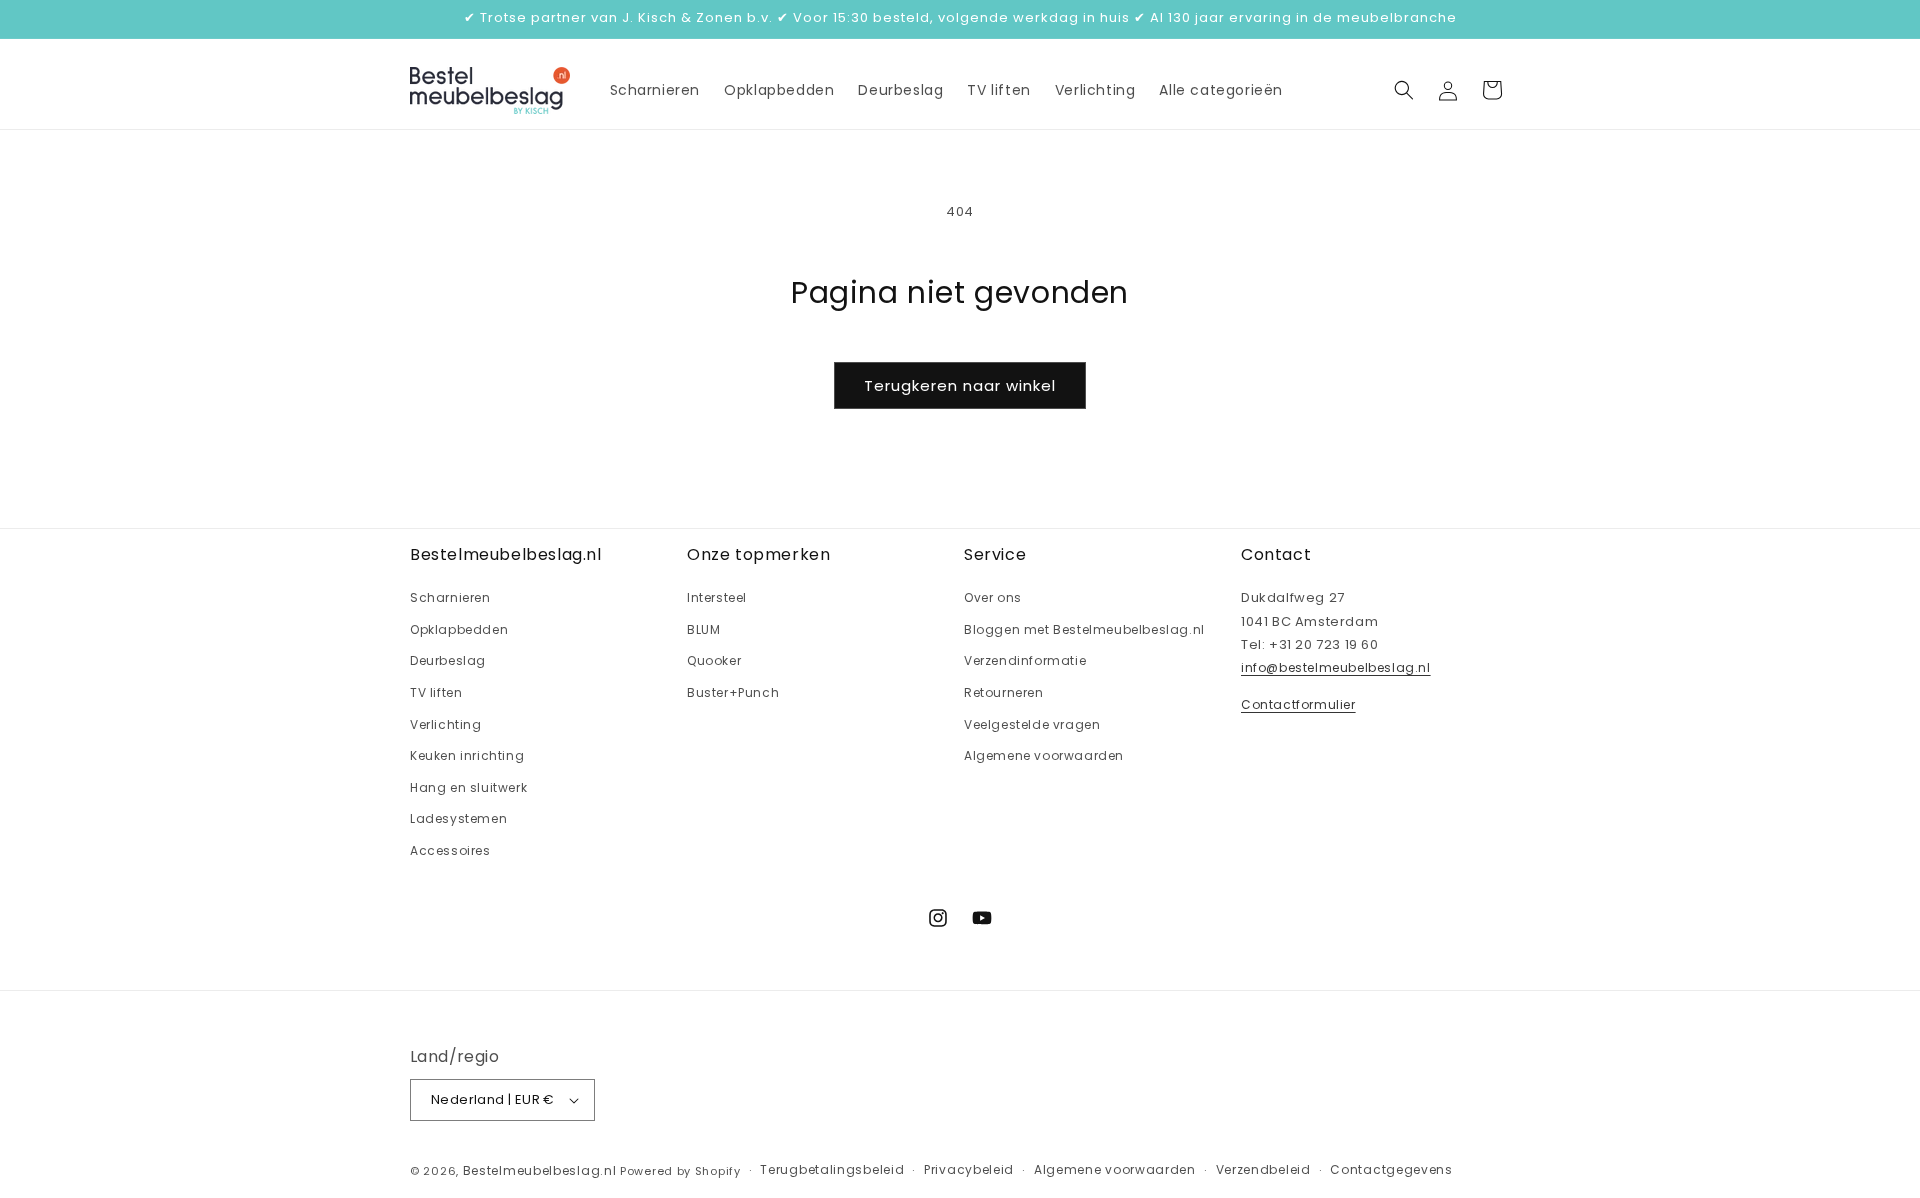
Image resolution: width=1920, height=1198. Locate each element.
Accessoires (450, 849)
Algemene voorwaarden (1044, 755)
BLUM (703, 628)
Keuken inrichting (467, 755)
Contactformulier (1298, 703)
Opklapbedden (459, 628)
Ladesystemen (458, 818)
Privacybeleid (969, 1170)
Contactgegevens (1391, 1170)
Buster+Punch (733, 691)
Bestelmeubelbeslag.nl (540, 1170)
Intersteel (717, 597)
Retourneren (1004, 691)
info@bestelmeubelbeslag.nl (1336, 667)
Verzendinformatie (1025, 660)
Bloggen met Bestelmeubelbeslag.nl (1084, 628)
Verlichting (446, 723)
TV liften (436, 691)
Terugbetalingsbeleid (832, 1170)
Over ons (993, 597)
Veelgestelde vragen (1032, 723)
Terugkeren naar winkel (960, 385)
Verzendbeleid (1263, 1170)
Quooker (714, 660)
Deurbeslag (448, 660)
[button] (1404, 90)
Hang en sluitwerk (468, 786)
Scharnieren (450, 597)
